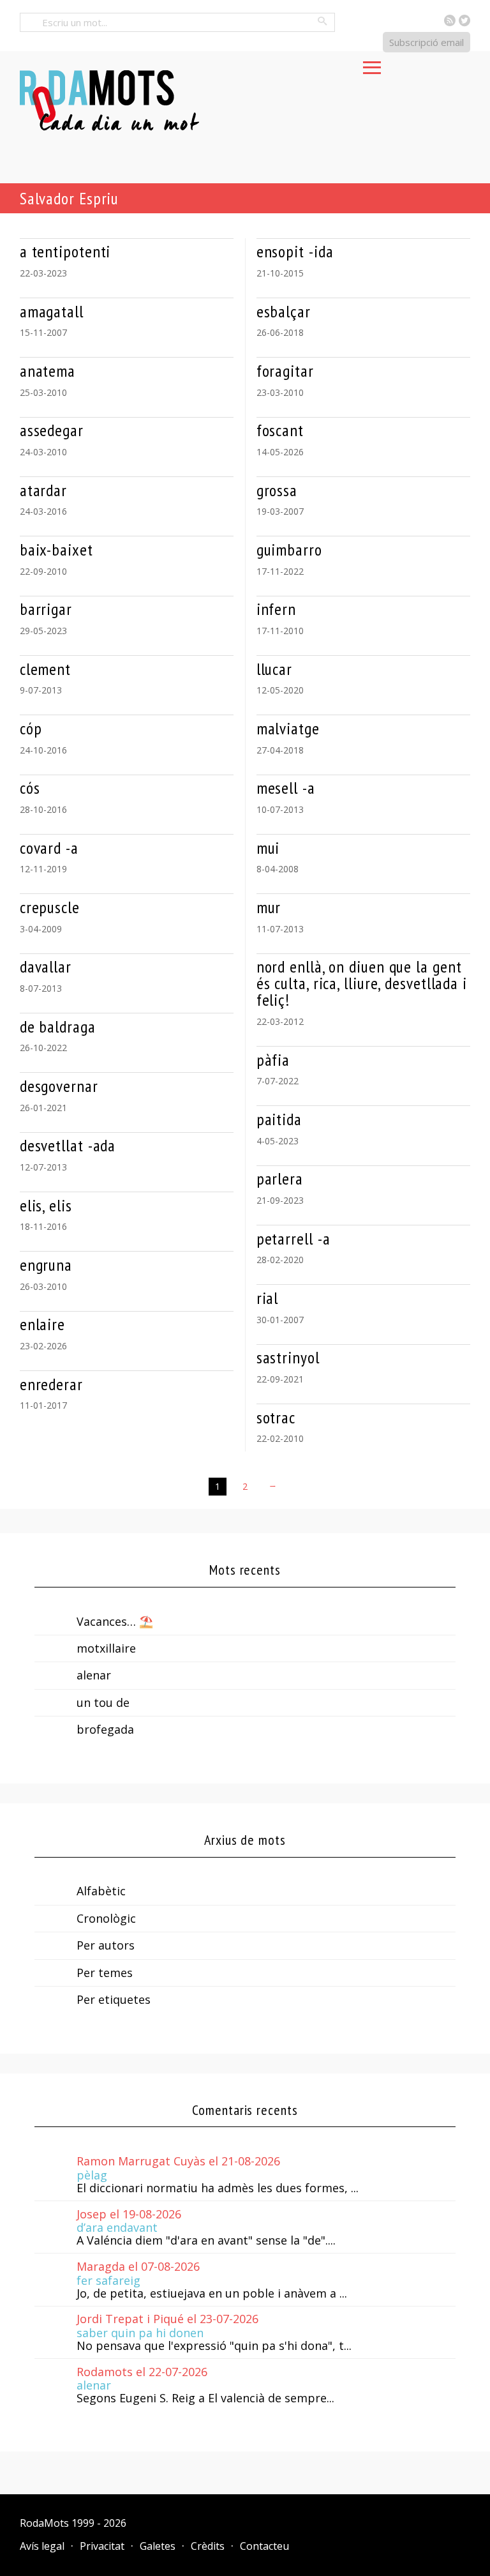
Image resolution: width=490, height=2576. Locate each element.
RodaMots (44, 2523)
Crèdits (208, 2546)
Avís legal (42, 2546)
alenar (94, 1675)
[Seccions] (372, 64)
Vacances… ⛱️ (115, 1621)
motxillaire (106, 1648)
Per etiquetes (114, 1999)
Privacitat (102, 2546)
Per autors (106, 1945)
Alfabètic (101, 1891)
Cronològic (106, 1918)
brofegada (105, 1729)
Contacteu (264, 2546)
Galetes (158, 2546)
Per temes (105, 1973)
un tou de (103, 1702)
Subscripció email (427, 42)
